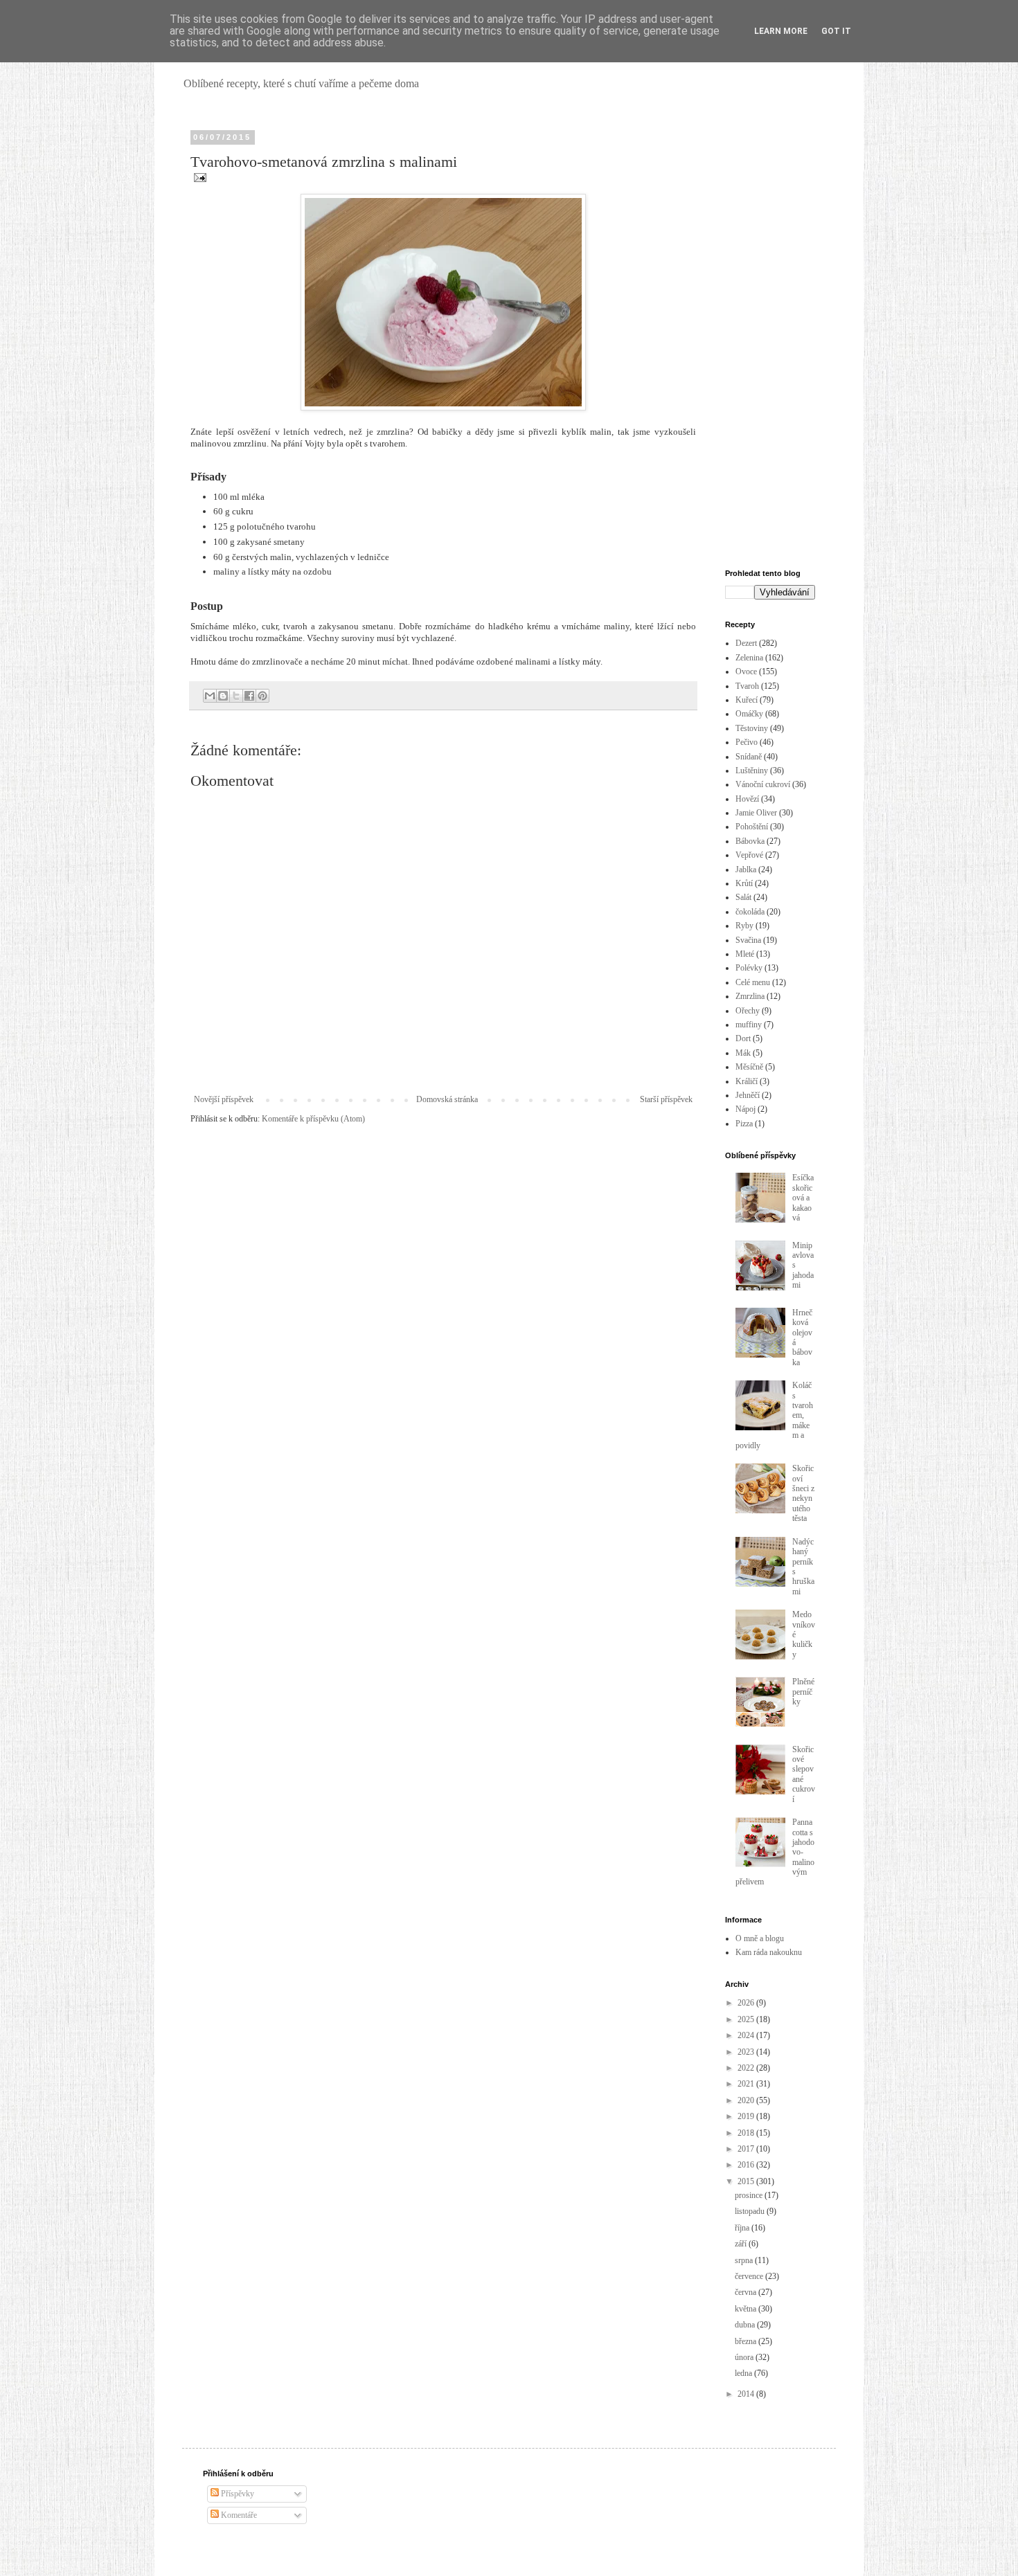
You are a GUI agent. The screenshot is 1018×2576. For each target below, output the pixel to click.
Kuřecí (747, 700)
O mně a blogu (760, 1938)
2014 (747, 2394)
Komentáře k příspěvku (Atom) (313, 1119)
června (747, 2292)
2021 (747, 2084)
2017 (747, 2149)
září (742, 2244)
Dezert (746, 643)
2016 (747, 2165)
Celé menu (753, 982)
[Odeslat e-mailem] (210, 696)
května (747, 2309)
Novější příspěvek (224, 1099)
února (745, 2357)
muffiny (749, 1025)
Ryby (744, 926)
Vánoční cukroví (763, 784)
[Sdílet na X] (236, 696)
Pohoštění (752, 827)
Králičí (747, 1081)
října (743, 2228)
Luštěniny (752, 771)
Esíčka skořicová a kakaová (803, 1198)
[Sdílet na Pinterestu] (262, 696)
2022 (747, 2068)
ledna (744, 2373)
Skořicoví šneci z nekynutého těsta (803, 1493)
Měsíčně (749, 1067)
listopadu (751, 2211)
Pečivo (747, 742)
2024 (747, 2035)
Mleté (745, 954)
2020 (747, 2100)
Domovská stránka (447, 1099)
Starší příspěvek (666, 1099)
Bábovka (750, 841)
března (747, 2341)
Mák (743, 1053)
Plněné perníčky (803, 1692)
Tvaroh (747, 686)
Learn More (781, 31)
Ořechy (748, 1011)
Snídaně (749, 757)
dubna (746, 2325)
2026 (747, 2003)
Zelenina (749, 658)
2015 (747, 2181)
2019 (747, 2116)
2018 (747, 2133)
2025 (747, 2019)
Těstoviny (752, 728)
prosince (750, 2195)
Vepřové (749, 855)
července (750, 2276)
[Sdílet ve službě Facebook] (249, 696)
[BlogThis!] (223, 696)
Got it (836, 31)
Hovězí (747, 799)
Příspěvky (236, 2494)
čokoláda (750, 912)
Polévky (749, 968)
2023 (747, 2052)
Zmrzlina (750, 996)
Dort (743, 1038)
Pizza (744, 1124)
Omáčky (749, 714)
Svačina (748, 940)
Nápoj (745, 1109)
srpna (745, 2260)
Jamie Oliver (756, 813)
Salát (743, 897)
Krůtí (744, 883)
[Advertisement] (770, 341)
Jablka (746, 870)
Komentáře (238, 2515)
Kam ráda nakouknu (769, 1952)
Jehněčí (748, 1095)
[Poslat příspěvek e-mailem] (198, 177)
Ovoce (746, 672)
